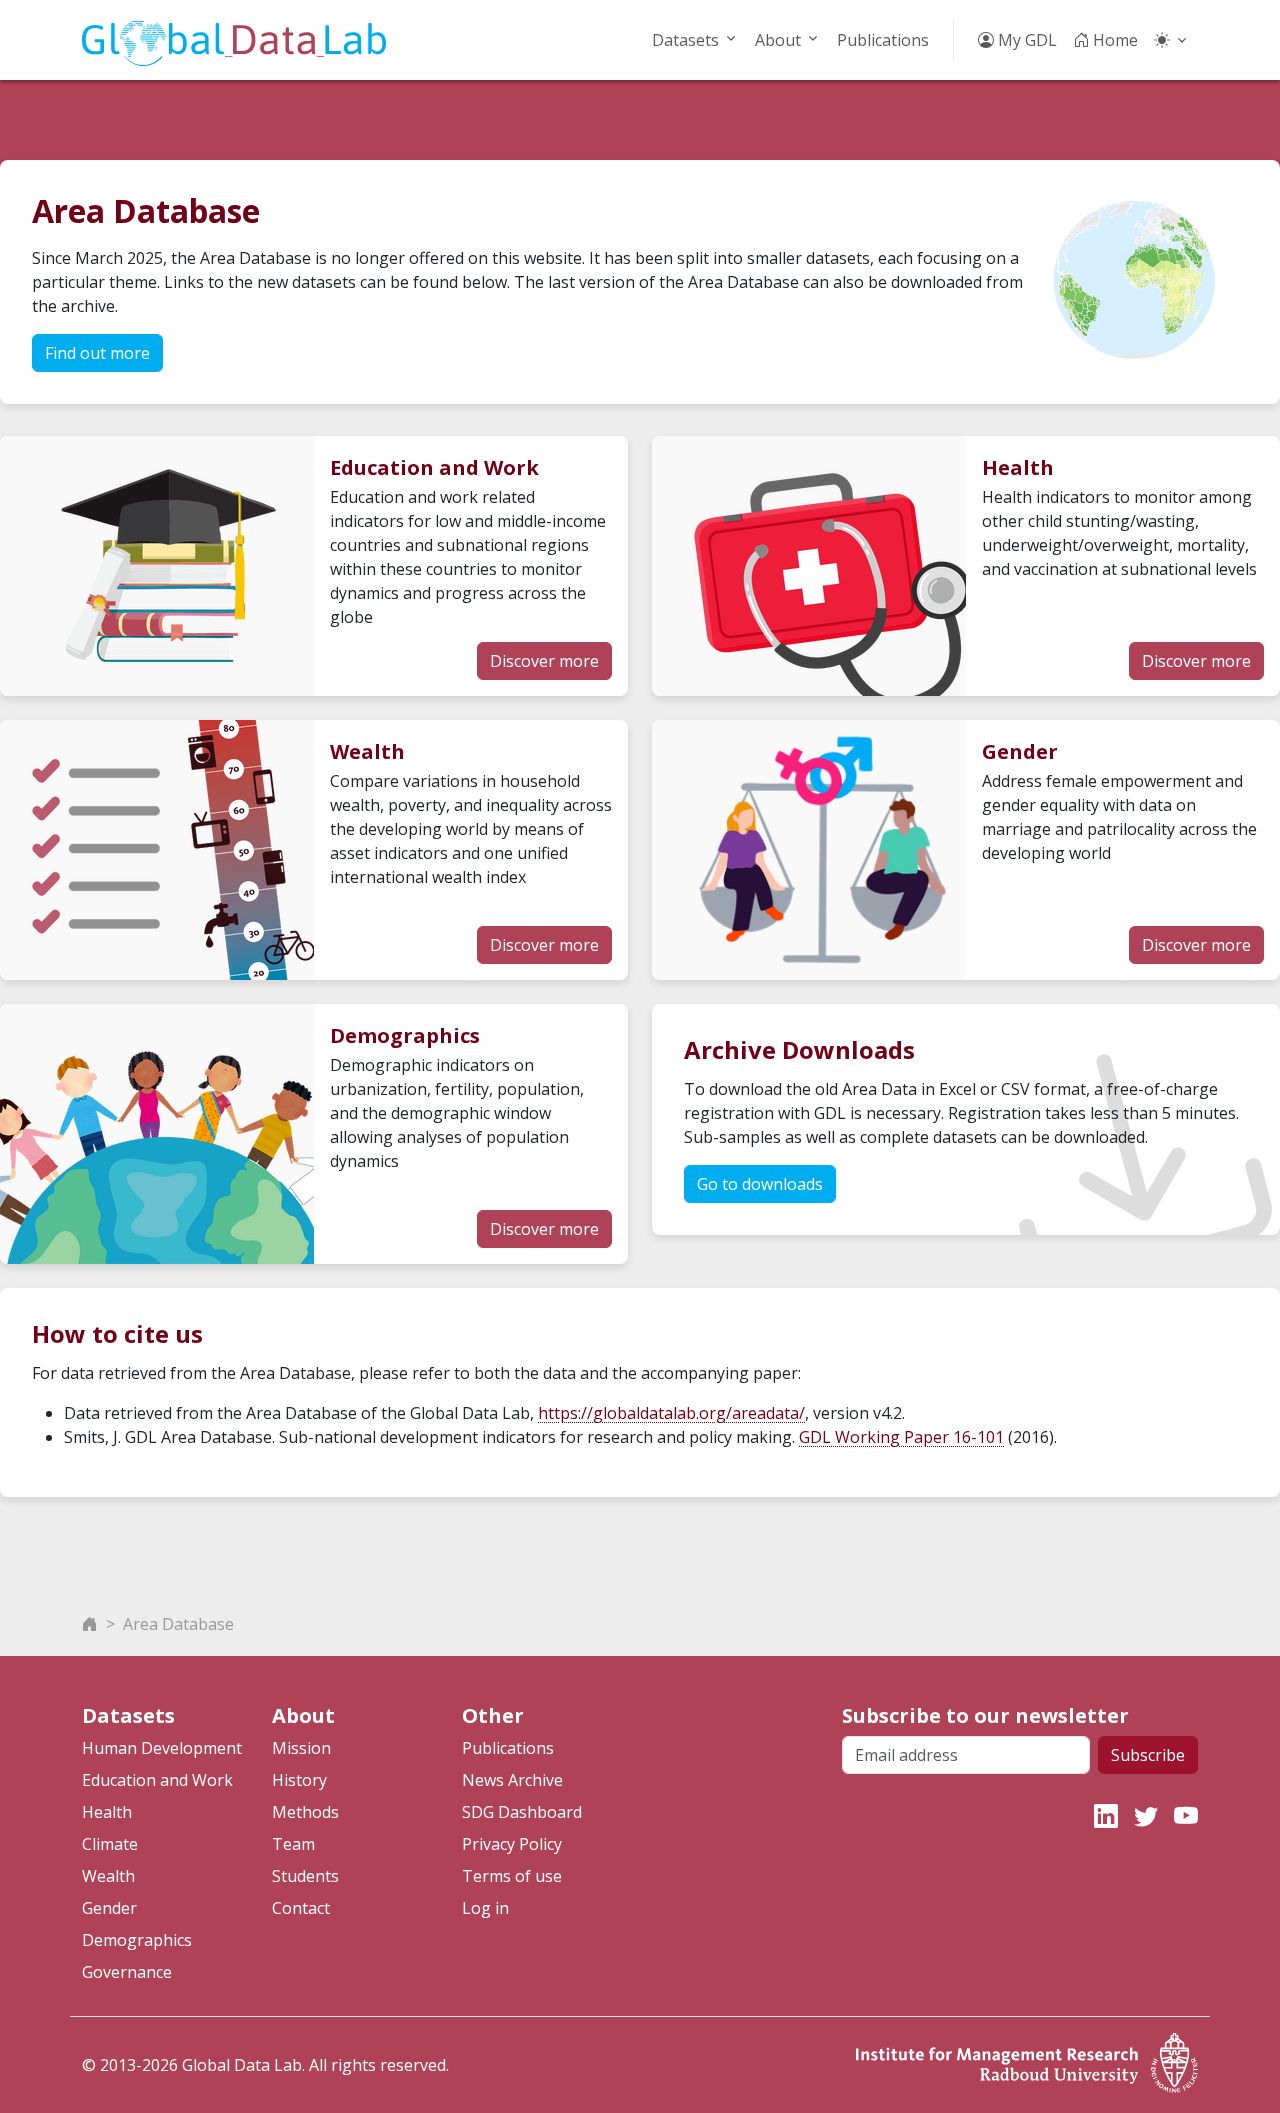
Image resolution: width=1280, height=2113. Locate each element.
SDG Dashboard (522, 1812)
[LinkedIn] (1106, 1815)
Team (293, 1844)
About (778, 40)
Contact (301, 1908)
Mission (301, 1748)
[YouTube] (1186, 1815)
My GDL (1025, 40)
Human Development (162, 1748)
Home (1113, 40)
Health (107, 1812)
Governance (127, 1972)
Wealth (108, 1876)
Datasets (685, 40)
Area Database (178, 1624)
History (299, 1780)
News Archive (512, 1780)
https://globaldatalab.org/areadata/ (671, 1413)
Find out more (97, 353)
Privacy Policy (512, 1844)
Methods (305, 1812)
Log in (485, 1908)
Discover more (544, 661)
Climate (110, 1844)
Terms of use (512, 1876)
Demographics (137, 1940)
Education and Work (157, 1780)
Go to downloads (760, 1184)
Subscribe (1148, 1755)
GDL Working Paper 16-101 (901, 1437)
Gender (109, 1908)
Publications (883, 40)
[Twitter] (1146, 1815)
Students (305, 1876)
